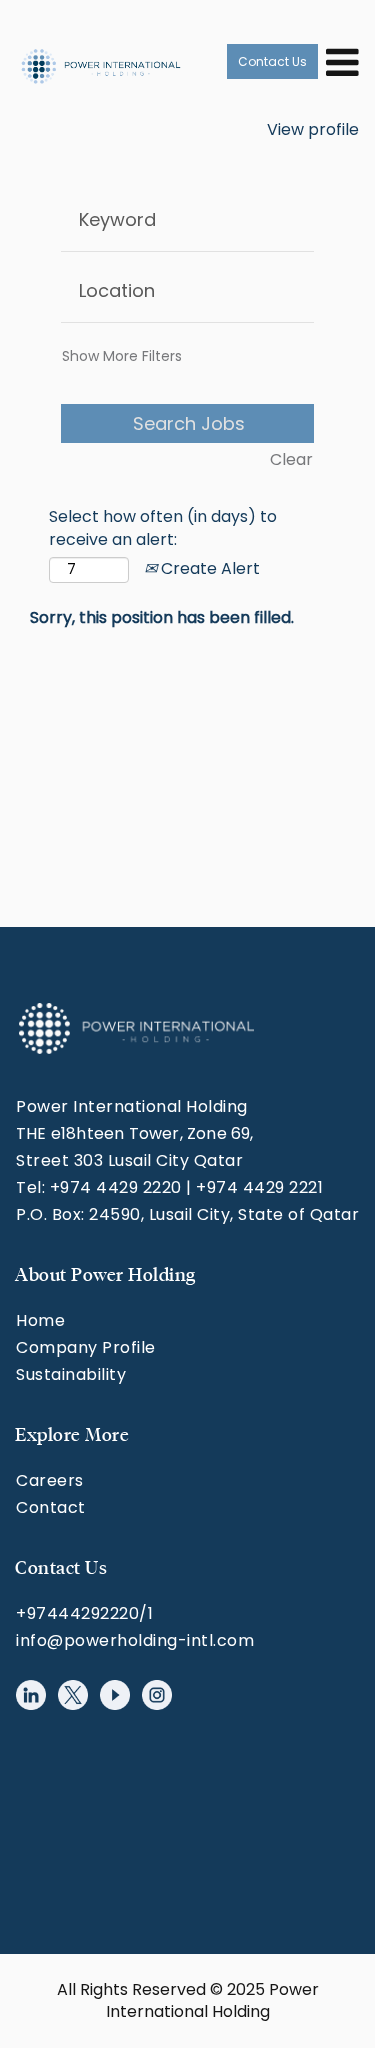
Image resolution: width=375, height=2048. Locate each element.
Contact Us (272, 61)
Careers (50, 1480)
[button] (339, 61)
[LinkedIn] (31, 1695)
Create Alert (208, 568)
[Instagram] (157, 1695)
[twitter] (73, 1695)
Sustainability (71, 1374)
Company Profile (86, 1347)
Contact (51, 1507)
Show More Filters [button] (122, 356)
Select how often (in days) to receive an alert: (163, 528)
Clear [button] (291, 459)
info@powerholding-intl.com (135, 1640)
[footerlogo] (136, 1028)
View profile (313, 129)
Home (40, 1320)
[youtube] (115, 1695)
